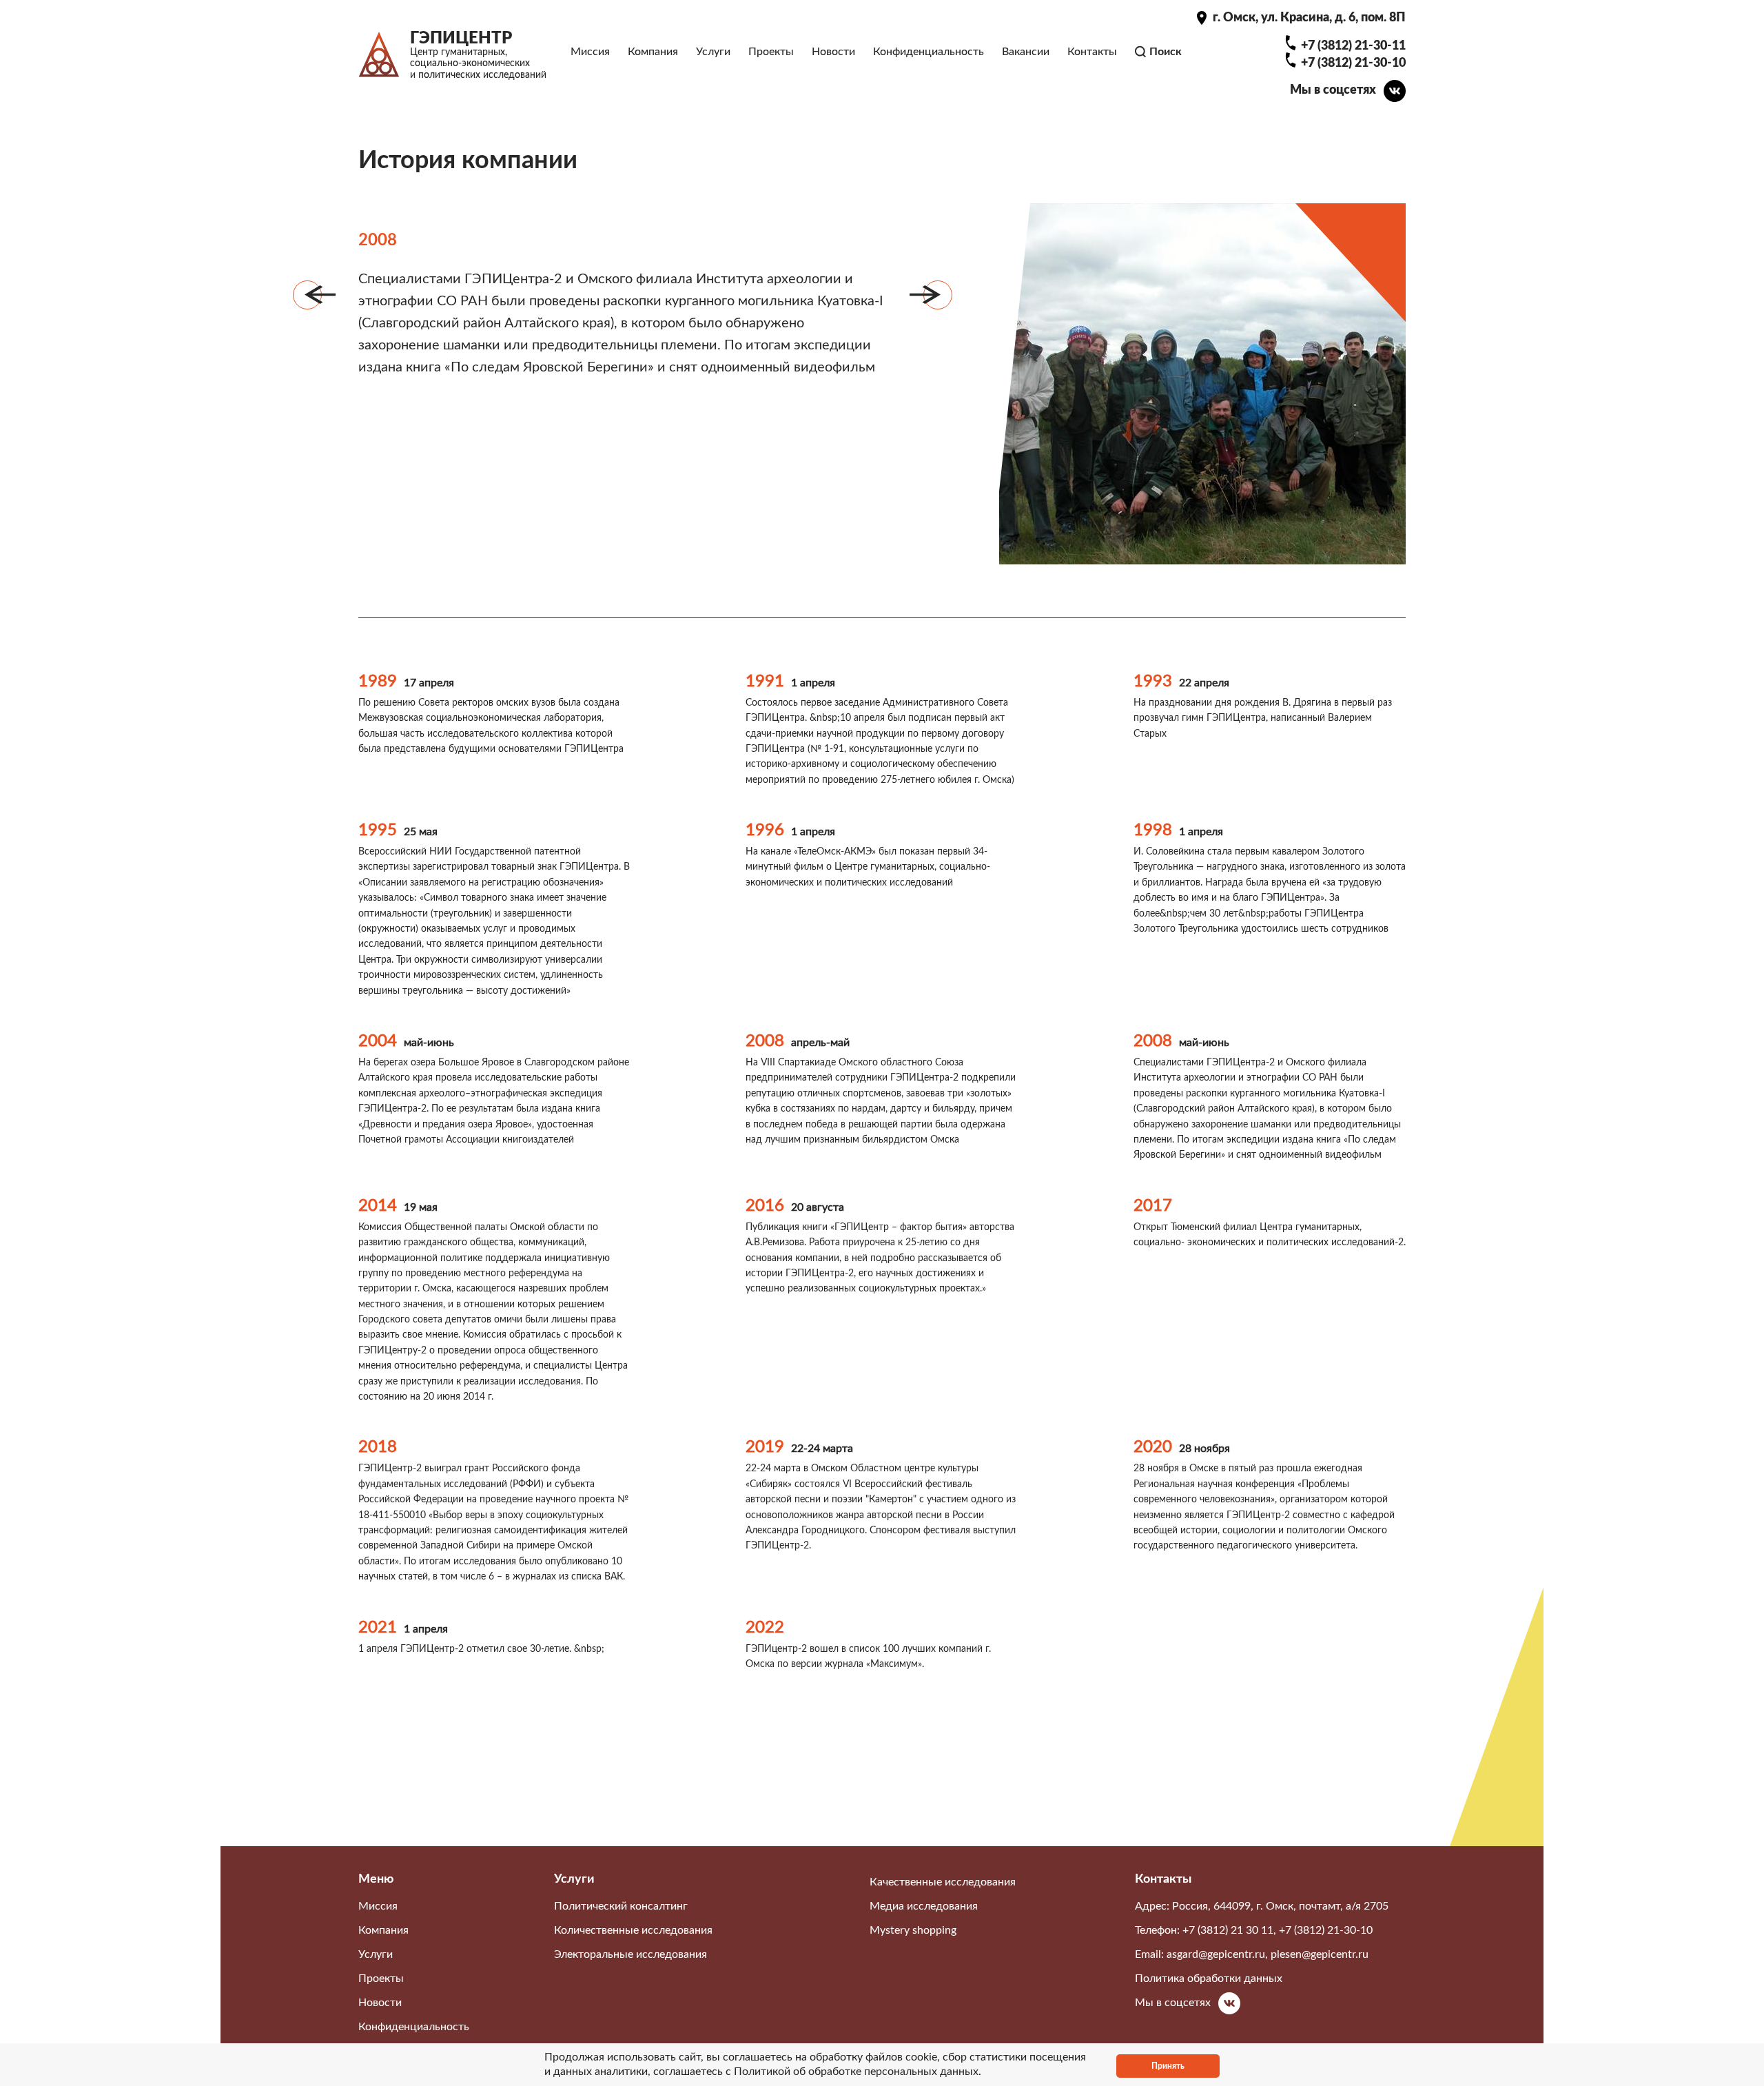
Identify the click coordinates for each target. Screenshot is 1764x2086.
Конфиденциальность (929, 52)
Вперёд (938, 295)
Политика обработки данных (1209, 1978)
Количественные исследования (633, 1930)
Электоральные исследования (630, 1954)
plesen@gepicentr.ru (1320, 1954)
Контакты (1092, 52)
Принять (1168, 2066)
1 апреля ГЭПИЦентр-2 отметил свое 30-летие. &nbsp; (481, 1649)
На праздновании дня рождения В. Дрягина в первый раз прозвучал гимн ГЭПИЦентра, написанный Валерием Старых (1263, 718)
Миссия (590, 52)
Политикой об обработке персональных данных (856, 2072)
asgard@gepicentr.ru (1216, 1954)
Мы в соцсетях (1333, 90)
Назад (307, 295)
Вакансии (1026, 52)
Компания (653, 52)
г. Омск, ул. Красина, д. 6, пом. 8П (1309, 18)
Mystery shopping (913, 1930)
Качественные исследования (943, 1882)
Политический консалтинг (621, 1906)
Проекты (771, 52)
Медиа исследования (924, 1906)
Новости (833, 52)
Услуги (713, 52)
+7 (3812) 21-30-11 (1353, 46)
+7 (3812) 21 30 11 (1228, 1930)
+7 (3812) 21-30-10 (1353, 63)
